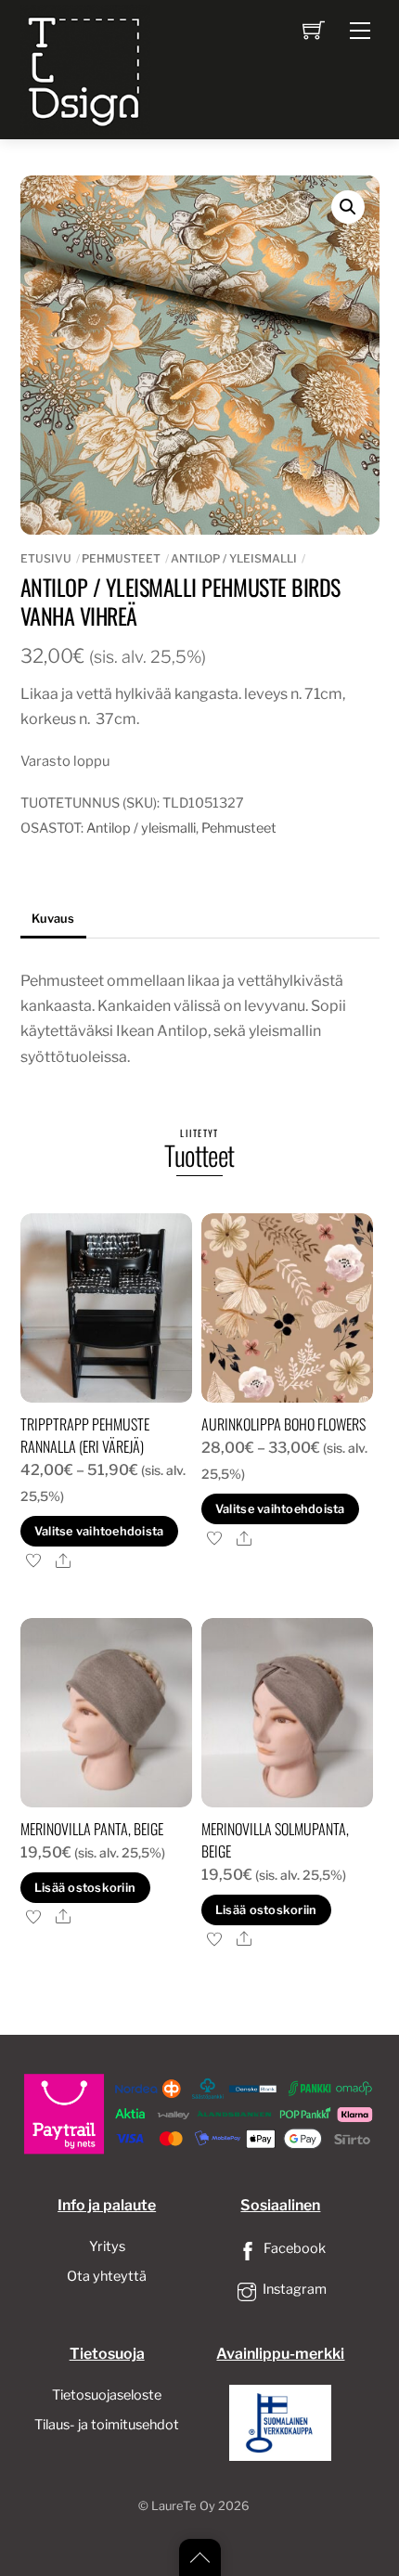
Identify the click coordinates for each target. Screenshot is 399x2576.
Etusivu (46, 558)
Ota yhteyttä (107, 2276)
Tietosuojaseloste (107, 2395)
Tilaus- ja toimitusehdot (107, 2425)
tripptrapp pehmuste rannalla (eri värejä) (85, 1435)
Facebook (293, 2248)
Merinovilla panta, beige (92, 1829)
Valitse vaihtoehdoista (99, 1531)
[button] (348, 207)
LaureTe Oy (183, 2506)
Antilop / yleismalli (234, 558)
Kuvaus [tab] (53, 919)
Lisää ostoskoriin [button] (85, 1888)
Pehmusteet (121, 558)
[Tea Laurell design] (85, 68)
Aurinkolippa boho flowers (283, 1424)
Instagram (293, 2289)
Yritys (107, 2246)
